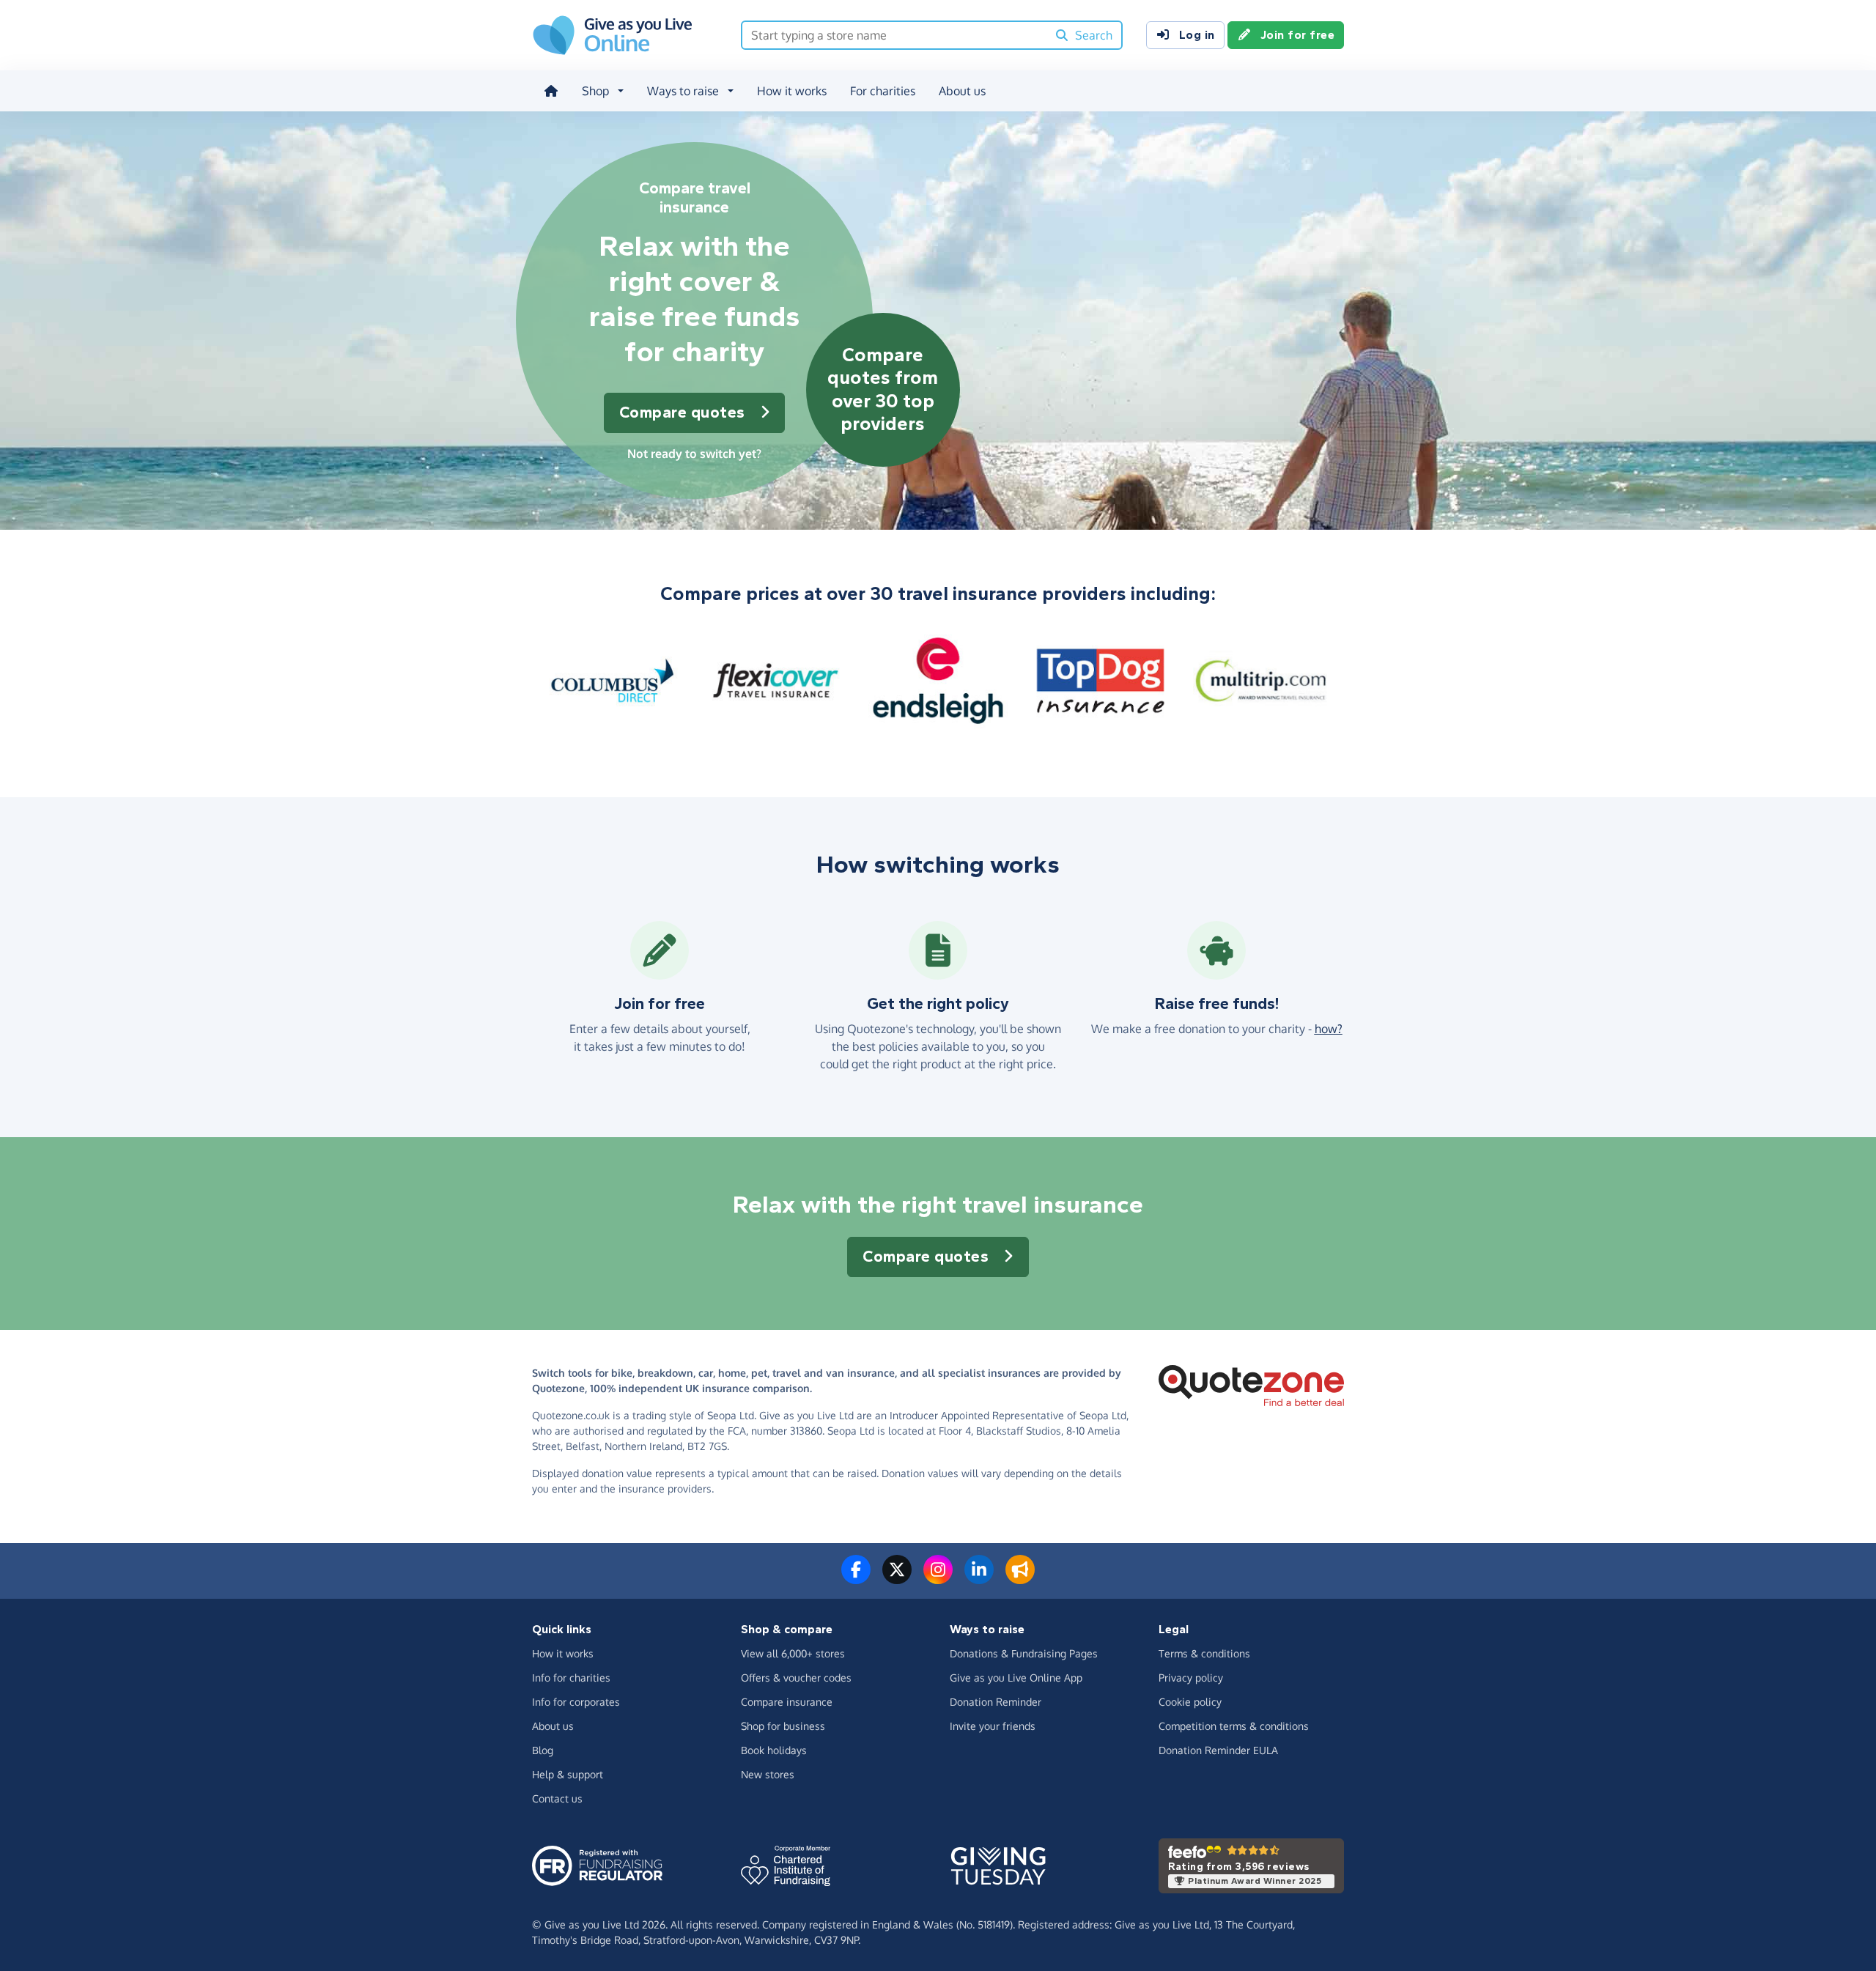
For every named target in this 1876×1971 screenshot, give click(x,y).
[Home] (551, 91)
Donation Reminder (996, 1702)
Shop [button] (595, 91)
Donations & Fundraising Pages (1024, 1653)
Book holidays (774, 1750)
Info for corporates (576, 1702)
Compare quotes (682, 413)
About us (962, 91)
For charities (883, 91)
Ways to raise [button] (683, 91)
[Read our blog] (1020, 1578)
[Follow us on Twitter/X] (897, 1578)
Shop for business (783, 1726)
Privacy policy (1191, 1678)
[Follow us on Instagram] (938, 1578)
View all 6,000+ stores (793, 1653)
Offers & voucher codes (796, 1678)
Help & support (568, 1774)
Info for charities (571, 1678)
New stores (768, 1774)
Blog (543, 1750)
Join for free (1298, 35)
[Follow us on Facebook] (856, 1578)
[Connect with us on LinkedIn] (979, 1578)
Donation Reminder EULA (1218, 1750)
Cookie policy (1190, 1702)
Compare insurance (787, 1702)
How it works (792, 91)
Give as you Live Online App (1016, 1678)
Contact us (557, 1798)
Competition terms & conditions (1234, 1726)
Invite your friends (993, 1726)
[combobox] (894, 35)
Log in (1197, 35)
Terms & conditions (1204, 1653)
